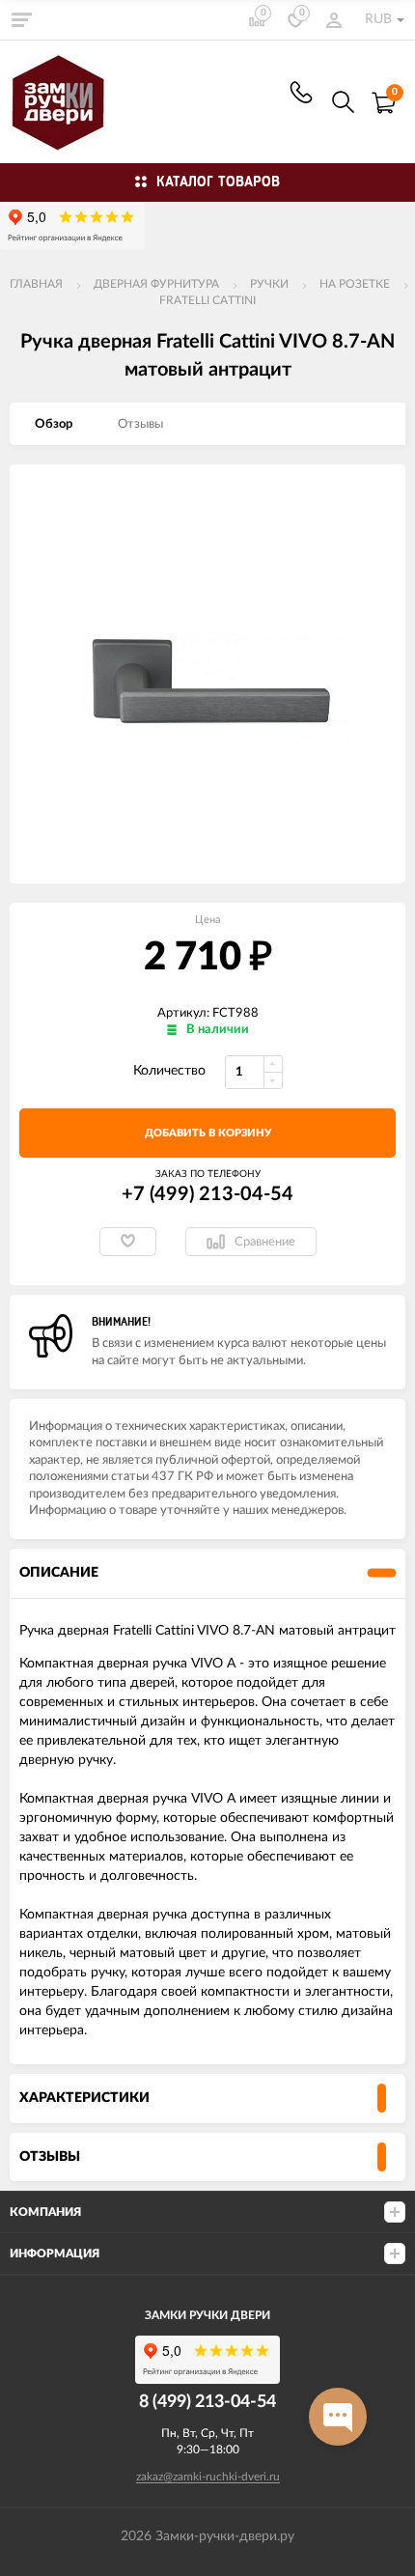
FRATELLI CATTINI (207, 300)
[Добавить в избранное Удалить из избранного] (128, 1242)
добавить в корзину (208, 1133)
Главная (36, 284)
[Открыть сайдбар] (21, 19)
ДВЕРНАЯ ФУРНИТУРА (156, 284)
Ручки (269, 284)
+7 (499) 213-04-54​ (301, 92)
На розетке (355, 284)
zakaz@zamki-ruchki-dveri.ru (208, 2477)
